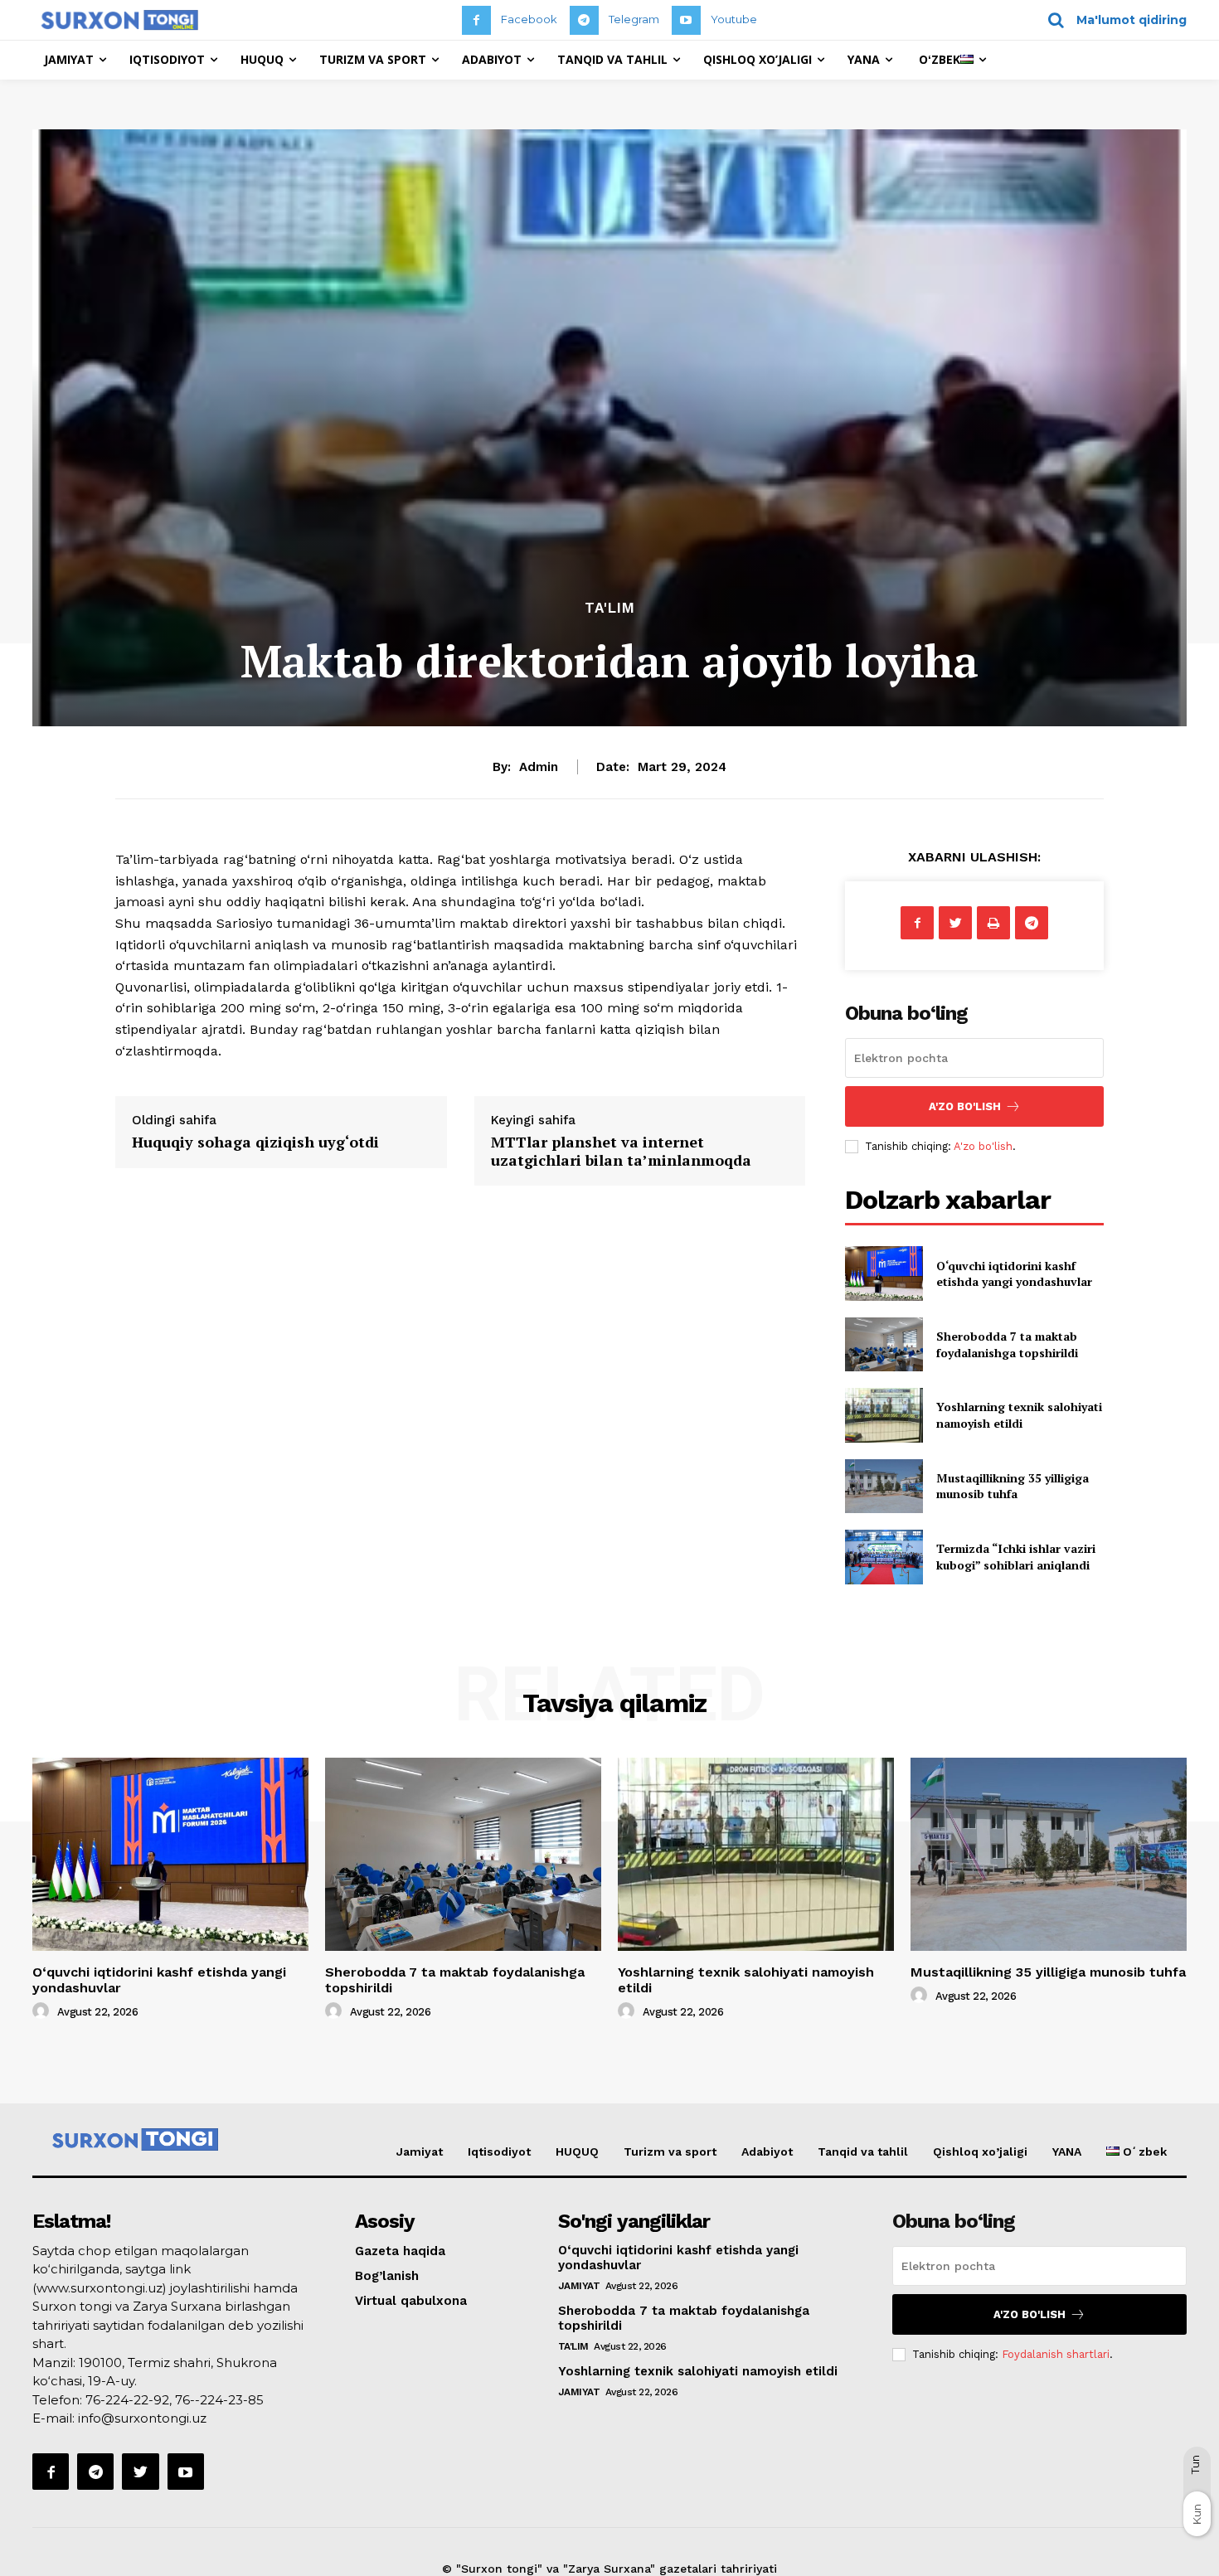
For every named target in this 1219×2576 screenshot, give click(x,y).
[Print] (993, 923)
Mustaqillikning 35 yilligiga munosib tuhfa (1013, 1486)
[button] (1112, 20)
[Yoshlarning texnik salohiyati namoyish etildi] (884, 1415)
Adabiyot (767, 2152)
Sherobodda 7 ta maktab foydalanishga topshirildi (1007, 1344)
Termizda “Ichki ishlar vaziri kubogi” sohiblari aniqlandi (1016, 1557)
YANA (1067, 2152)
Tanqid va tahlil (863, 2152)
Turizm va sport (670, 2152)
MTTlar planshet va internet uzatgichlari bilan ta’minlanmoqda (621, 1151)
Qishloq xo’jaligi (980, 2152)
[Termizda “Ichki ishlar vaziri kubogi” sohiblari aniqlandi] (884, 1557)
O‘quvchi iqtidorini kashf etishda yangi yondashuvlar (1014, 1274)
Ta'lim (610, 608)
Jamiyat (420, 2152)
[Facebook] (476, 20)
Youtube (734, 19)
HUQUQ (577, 2152)
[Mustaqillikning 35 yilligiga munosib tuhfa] (884, 1486)
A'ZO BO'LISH (965, 1106)
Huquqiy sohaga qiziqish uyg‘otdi (255, 1142)
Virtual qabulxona (411, 2301)
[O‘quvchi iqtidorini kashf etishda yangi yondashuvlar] (884, 1273)
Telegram (634, 19)
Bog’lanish (387, 2276)
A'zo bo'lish (983, 1146)
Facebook (529, 19)
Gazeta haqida (400, 2251)
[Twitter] (955, 923)
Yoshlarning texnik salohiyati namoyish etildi (1019, 1415)
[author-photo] (43, 2011)
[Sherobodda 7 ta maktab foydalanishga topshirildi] (884, 1344)
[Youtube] (686, 20)
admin (539, 767)
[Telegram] (584, 20)
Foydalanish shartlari (1056, 2354)
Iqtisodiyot (499, 2152)
